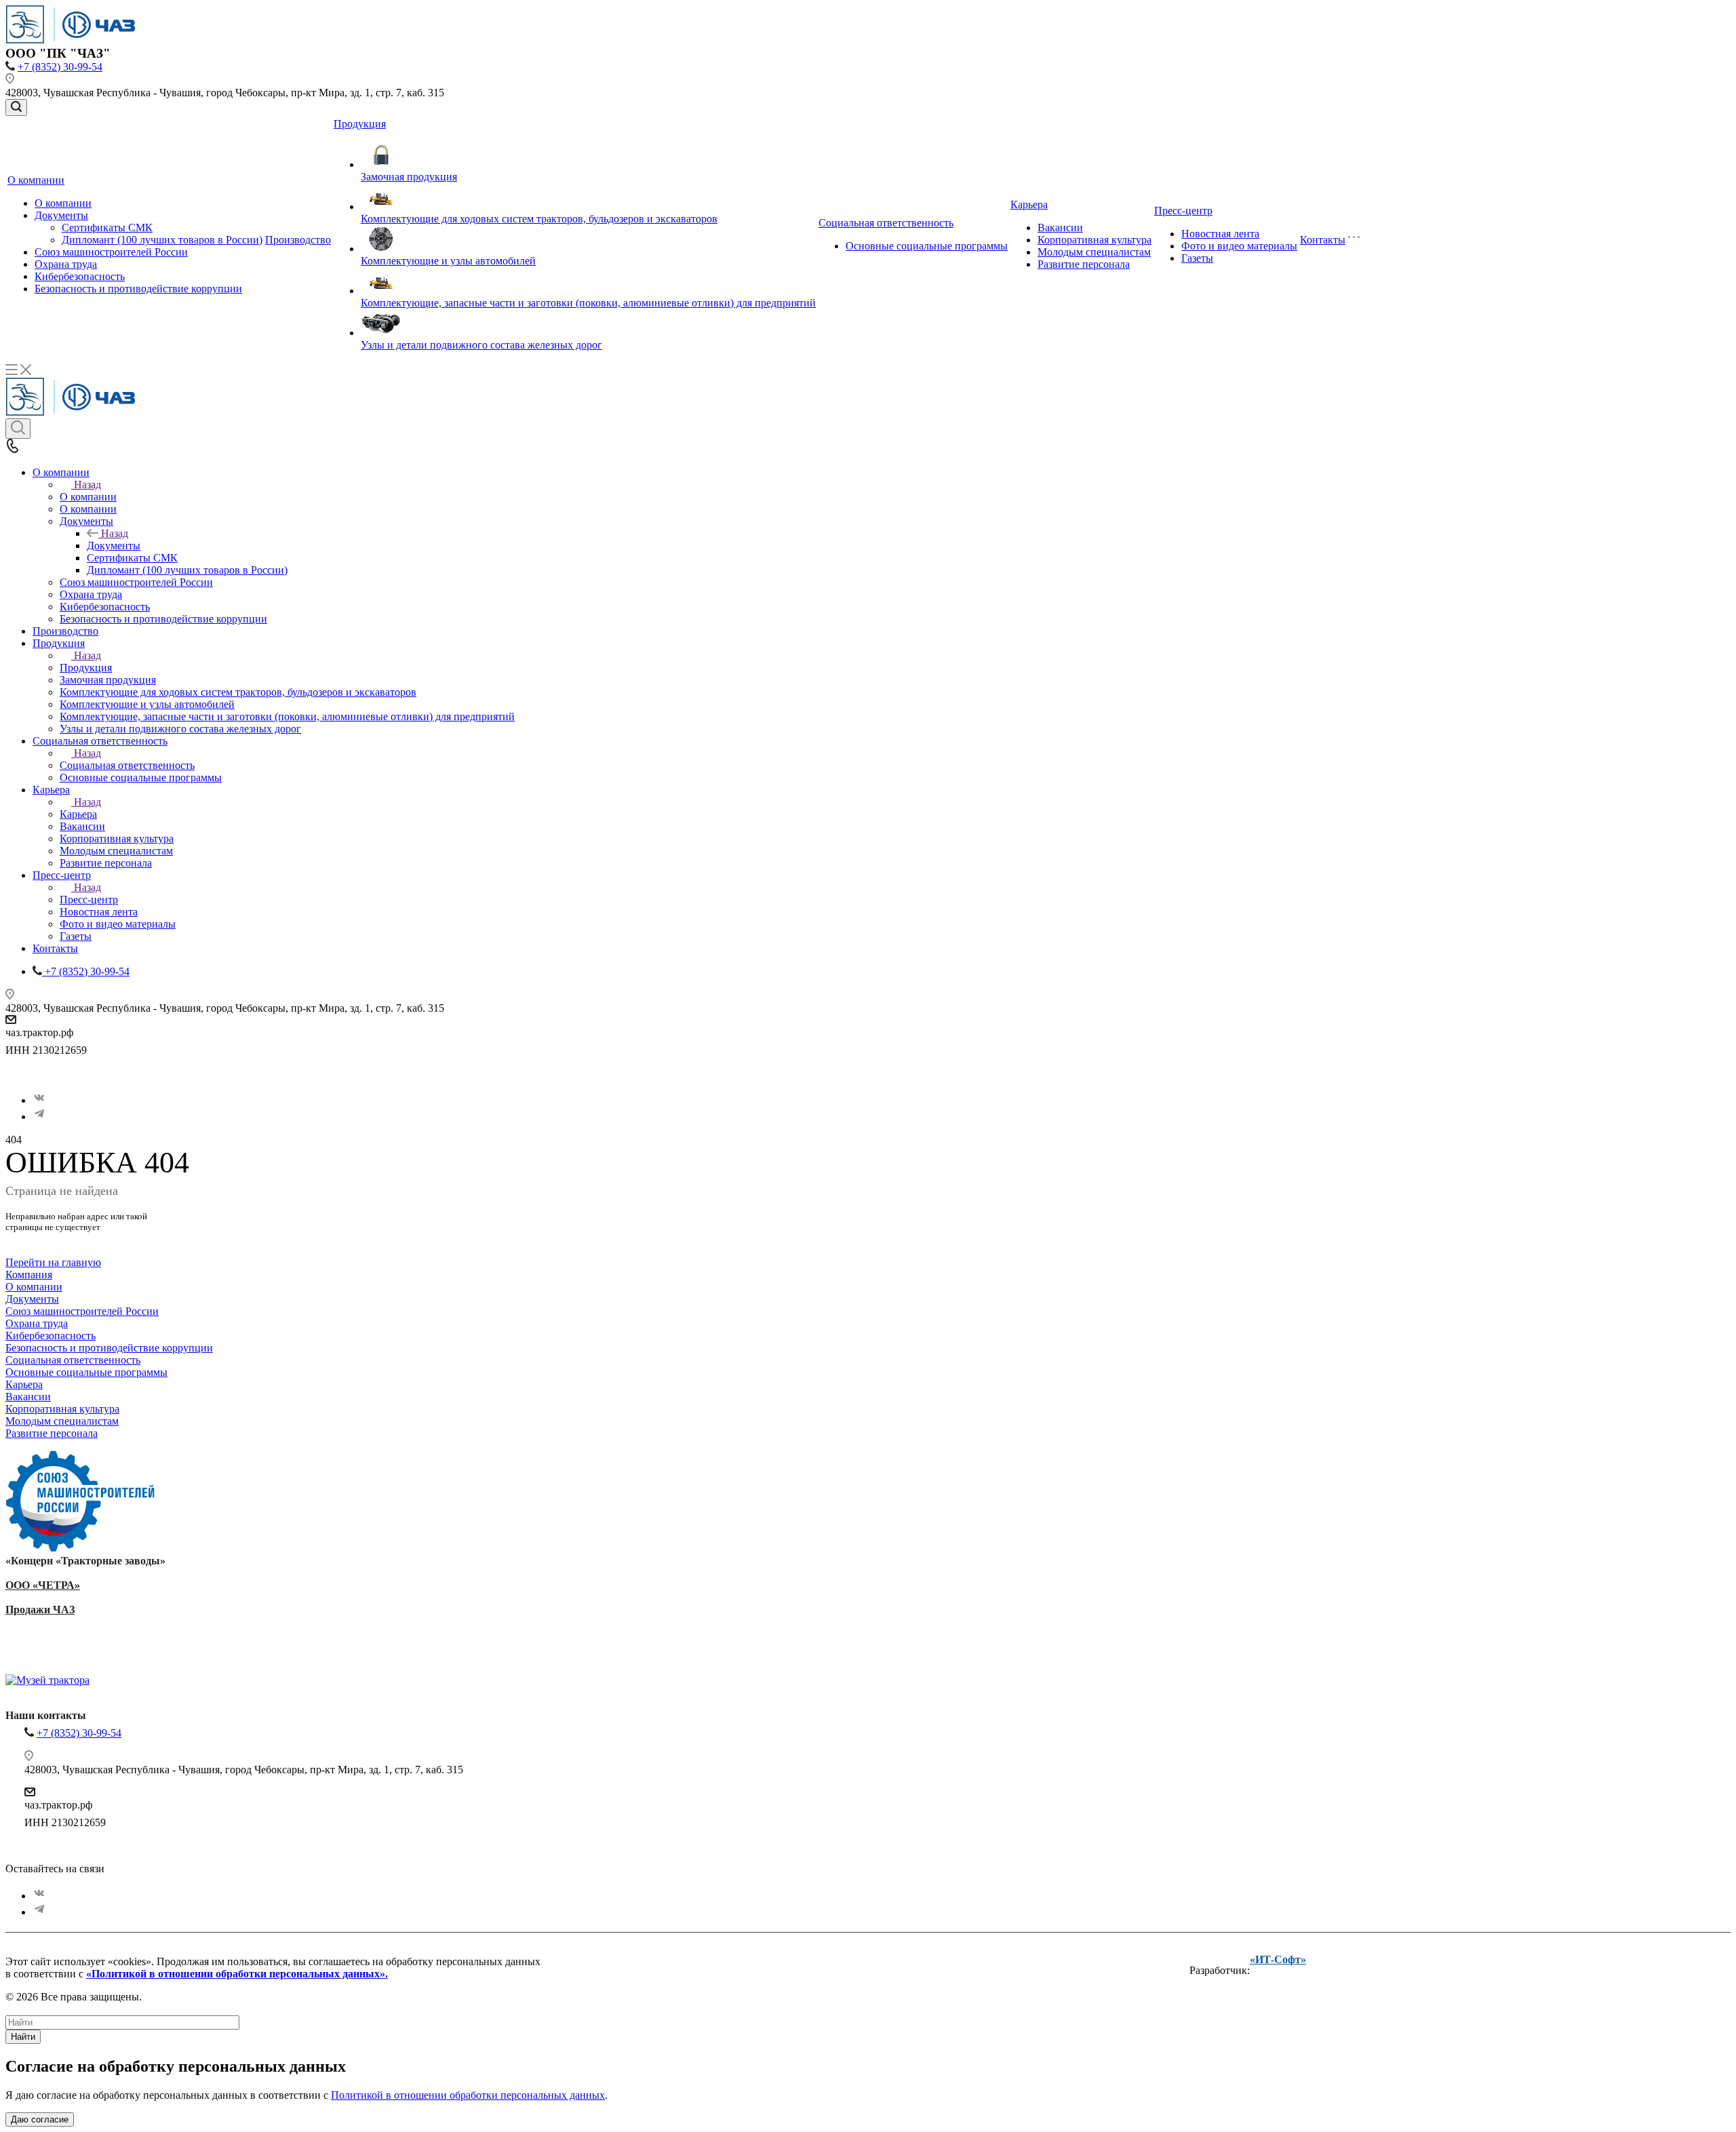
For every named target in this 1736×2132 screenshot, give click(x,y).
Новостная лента (1220, 234)
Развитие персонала (1084, 264)
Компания (29, 1275)
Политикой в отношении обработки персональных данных (468, 2095)
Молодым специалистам (1094, 252)
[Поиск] (16, 107)
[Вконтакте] (39, 1100)
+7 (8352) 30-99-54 (60, 67)
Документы (61, 215)
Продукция (360, 124)
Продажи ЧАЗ (40, 1610)
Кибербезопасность (80, 276)
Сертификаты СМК (107, 228)
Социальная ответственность (886, 223)
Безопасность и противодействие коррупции (138, 289)
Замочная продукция (409, 177)
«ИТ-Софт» (1278, 1959)
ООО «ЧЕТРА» (43, 1585)
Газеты (1197, 258)
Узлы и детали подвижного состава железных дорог (481, 345)
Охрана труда (66, 264)
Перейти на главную (53, 1262)
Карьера (1029, 204)
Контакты (1323, 240)
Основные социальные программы (927, 246)
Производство (298, 240)
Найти (23, 2037)
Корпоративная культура (1094, 240)
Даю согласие (40, 2119)
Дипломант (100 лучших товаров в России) (162, 240)
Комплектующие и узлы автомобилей (448, 261)
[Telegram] (39, 1117)
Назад (87, 485)
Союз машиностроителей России (111, 252)
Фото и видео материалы (1239, 246)
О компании (36, 180)
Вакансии (1060, 228)
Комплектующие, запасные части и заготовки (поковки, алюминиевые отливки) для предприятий (588, 303)
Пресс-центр (1183, 211)
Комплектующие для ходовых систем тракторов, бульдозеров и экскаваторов (539, 219)
